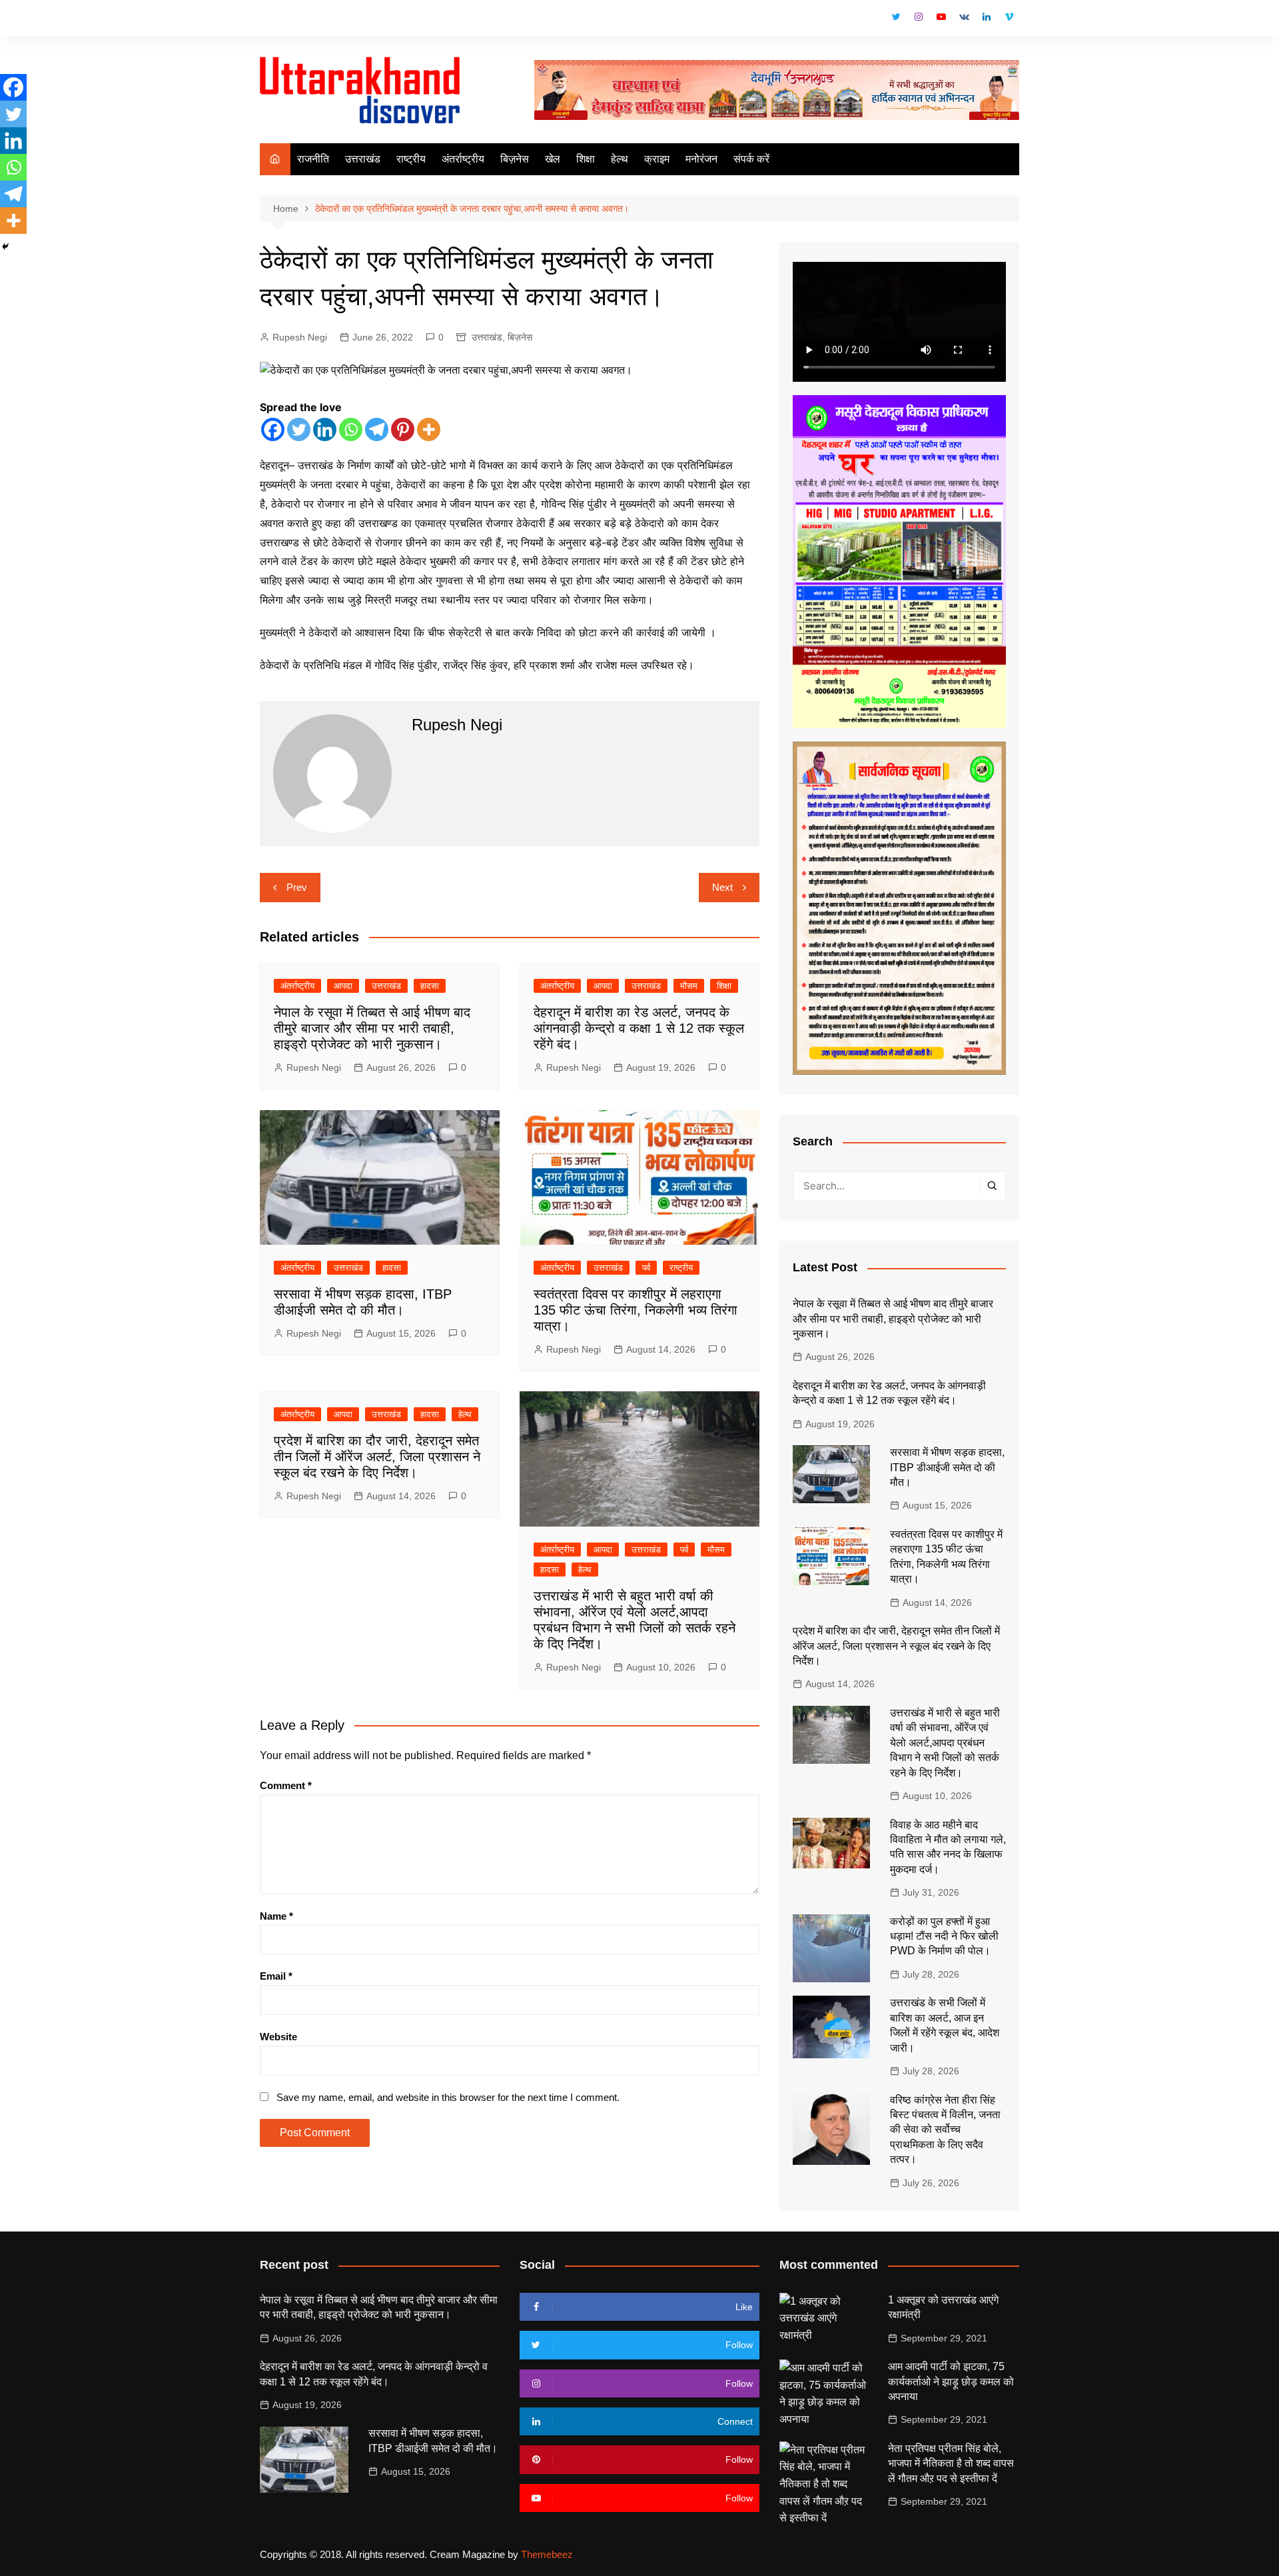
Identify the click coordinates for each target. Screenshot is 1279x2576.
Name (276, 1916)
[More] (429, 429)
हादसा (430, 986)
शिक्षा (586, 159)
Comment (286, 1785)
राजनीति (313, 159)
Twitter (896, 17)
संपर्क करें (751, 159)
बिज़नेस (515, 159)
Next (722, 887)
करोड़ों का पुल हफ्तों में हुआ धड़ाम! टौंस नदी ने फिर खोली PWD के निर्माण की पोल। (944, 1936)
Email (276, 1976)
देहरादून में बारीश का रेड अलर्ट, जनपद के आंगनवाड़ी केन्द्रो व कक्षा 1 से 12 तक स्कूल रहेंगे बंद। (639, 1028)
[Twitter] (299, 429)
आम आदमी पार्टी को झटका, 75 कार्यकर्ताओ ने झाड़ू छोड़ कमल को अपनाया (951, 2381)
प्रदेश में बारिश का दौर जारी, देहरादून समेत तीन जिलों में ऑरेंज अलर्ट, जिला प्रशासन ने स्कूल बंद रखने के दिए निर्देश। (377, 1457)
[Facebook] (273, 429)
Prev (297, 887)
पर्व (646, 1268)
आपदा (343, 986)
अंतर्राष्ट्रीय (463, 159)
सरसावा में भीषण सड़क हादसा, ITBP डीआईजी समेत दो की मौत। (947, 1467)
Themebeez (547, 2554)
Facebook (873, 20)
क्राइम (657, 159)
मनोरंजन (701, 159)
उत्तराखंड (363, 159)
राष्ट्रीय (411, 159)
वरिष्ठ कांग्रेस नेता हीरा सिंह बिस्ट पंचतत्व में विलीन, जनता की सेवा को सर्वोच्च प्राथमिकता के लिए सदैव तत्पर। (945, 2130)
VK (964, 17)
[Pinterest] (403, 429)
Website (278, 2037)
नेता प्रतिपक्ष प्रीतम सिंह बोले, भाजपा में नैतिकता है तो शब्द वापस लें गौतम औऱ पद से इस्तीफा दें (951, 2463)
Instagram (919, 17)
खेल (553, 159)
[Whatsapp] (351, 429)
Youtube (941, 17)
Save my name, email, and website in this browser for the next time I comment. (448, 2097)
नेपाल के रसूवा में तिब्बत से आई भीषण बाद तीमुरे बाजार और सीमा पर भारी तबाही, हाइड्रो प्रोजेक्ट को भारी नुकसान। (372, 1028)
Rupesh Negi (300, 337)
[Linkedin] (325, 429)
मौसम (689, 986)
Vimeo (1009, 17)
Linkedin (987, 17)
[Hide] (5, 247)
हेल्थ (620, 159)
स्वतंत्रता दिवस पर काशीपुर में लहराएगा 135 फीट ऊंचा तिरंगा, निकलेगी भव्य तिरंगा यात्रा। (636, 1310)
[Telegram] (377, 429)
